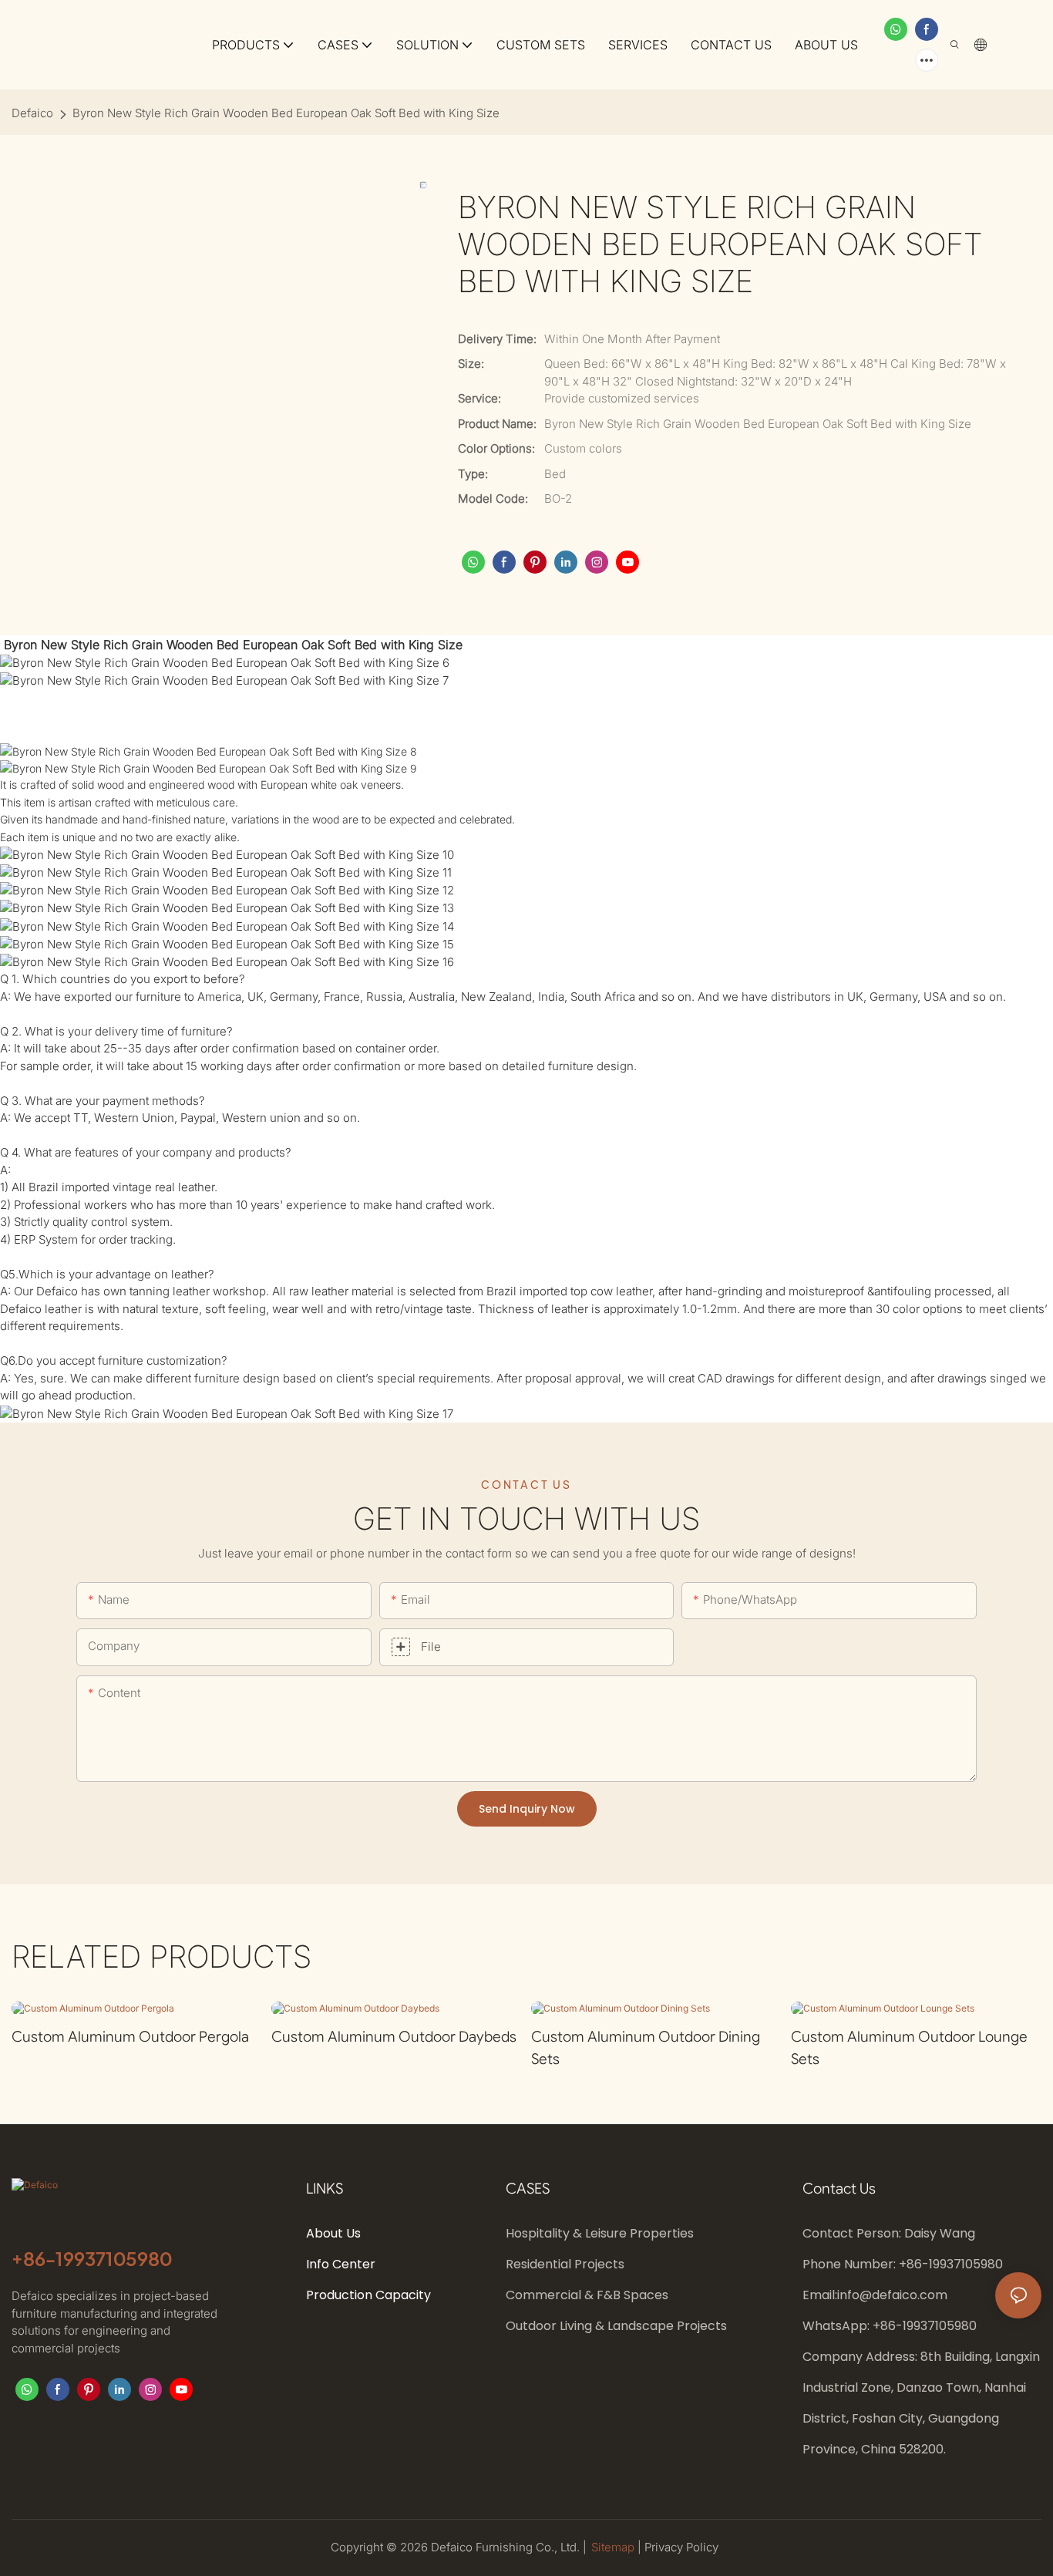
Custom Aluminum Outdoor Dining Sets (646, 2048)
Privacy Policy (681, 2547)
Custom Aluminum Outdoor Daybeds (394, 2037)
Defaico (32, 113)
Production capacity (370, 2295)
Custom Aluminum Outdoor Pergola (130, 2037)
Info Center (341, 2264)
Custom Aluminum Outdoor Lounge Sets (909, 2048)
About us (333, 2233)
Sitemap (614, 2547)
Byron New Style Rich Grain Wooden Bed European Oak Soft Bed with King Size (286, 113)
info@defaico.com (892, 2295)
